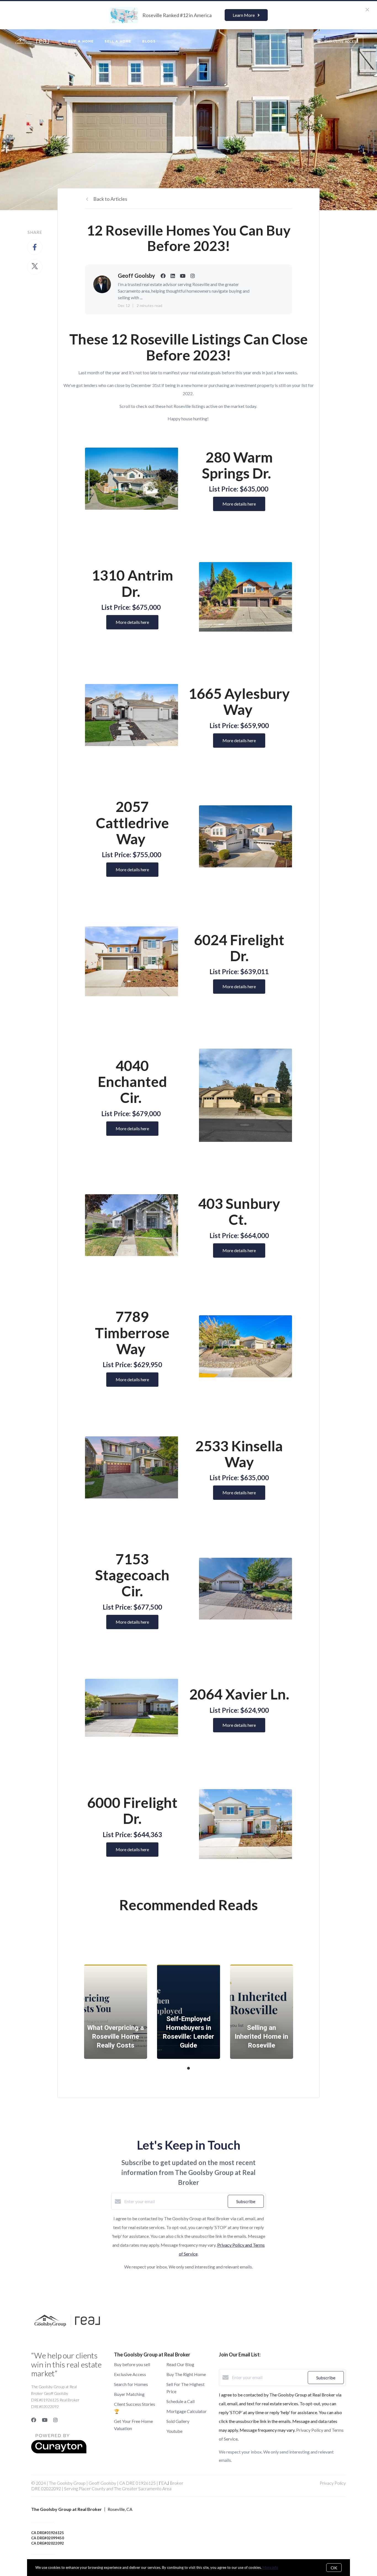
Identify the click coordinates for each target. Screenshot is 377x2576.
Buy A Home (81, 41)
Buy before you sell (132, 2364)
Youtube (174, 2431)
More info (270, 2567)
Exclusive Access (130, 2374)
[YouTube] (45, 2420)
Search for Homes (131, 2384)
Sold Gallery (178, 2421)
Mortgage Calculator (187, 2411)
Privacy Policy (333, 2483)
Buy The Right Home (186, 2374)
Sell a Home (118, 41)
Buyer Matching (129, 2394)
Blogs (149, 41)
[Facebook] (34, 2420)
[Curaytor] (59, 2452)
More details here (239, 504)
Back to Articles (110, 199)
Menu (293, 41)
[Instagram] (55, 2420)
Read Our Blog (180, 2364)
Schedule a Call (180, 2401)
